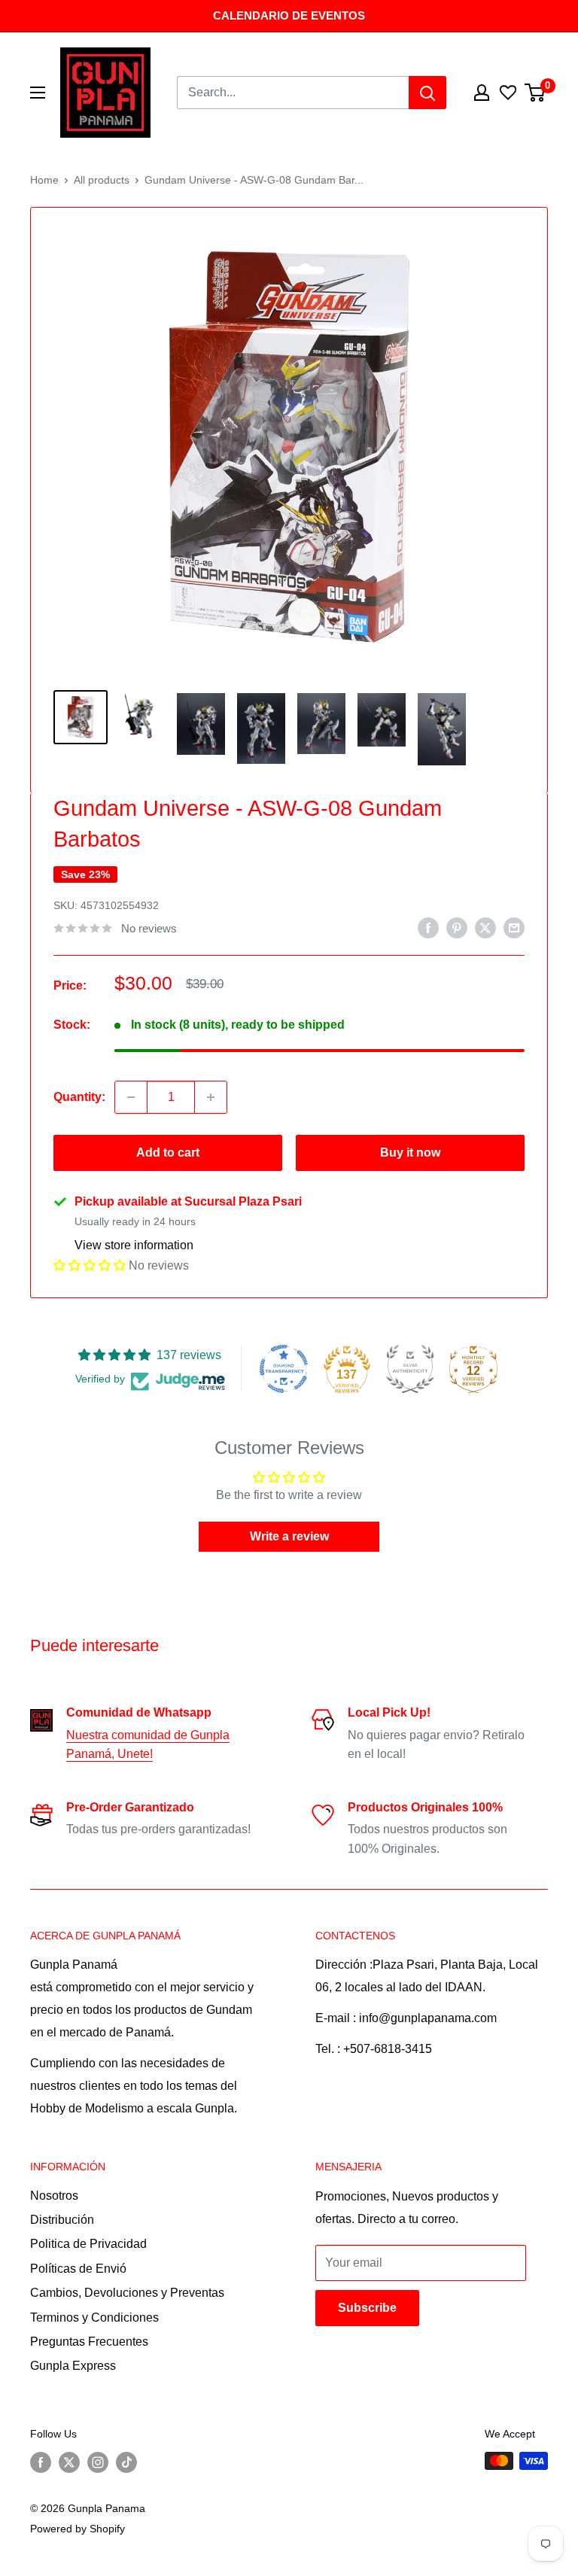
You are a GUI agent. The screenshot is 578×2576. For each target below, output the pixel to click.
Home (44, 180)
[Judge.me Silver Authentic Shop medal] (410, 1369)
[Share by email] (514, 927)
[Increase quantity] (211, 1097)
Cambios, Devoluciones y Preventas (127, 2293)
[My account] (482, 93)
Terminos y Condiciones (94, 2317)
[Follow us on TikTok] (126, 2462)
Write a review (289, 1536)
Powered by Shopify (78, 2529)
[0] (535, 93)
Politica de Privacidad (88, 2244)
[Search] (427, 93)
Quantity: (79, 1097)
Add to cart (168, 1153)
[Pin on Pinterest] (457, 927)
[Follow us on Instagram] (98, 2462)
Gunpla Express (73, 2366)
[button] (90, 1265)
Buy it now (410, 1153)
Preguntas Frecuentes (89, 2342)
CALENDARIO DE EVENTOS (289, 15)
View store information (134, 1245)
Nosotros (54, 2196)
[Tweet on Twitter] (485, 927)
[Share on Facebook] (428, 927)
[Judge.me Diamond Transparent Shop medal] (284, 1369)
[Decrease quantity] (131, 1097)
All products (102, 180)
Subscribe (367, 2308)
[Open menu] (38, 93)
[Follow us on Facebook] (41, 2462)
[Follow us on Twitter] (69, 2462)
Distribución (62, 2220)
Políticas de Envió (78, 2269)
